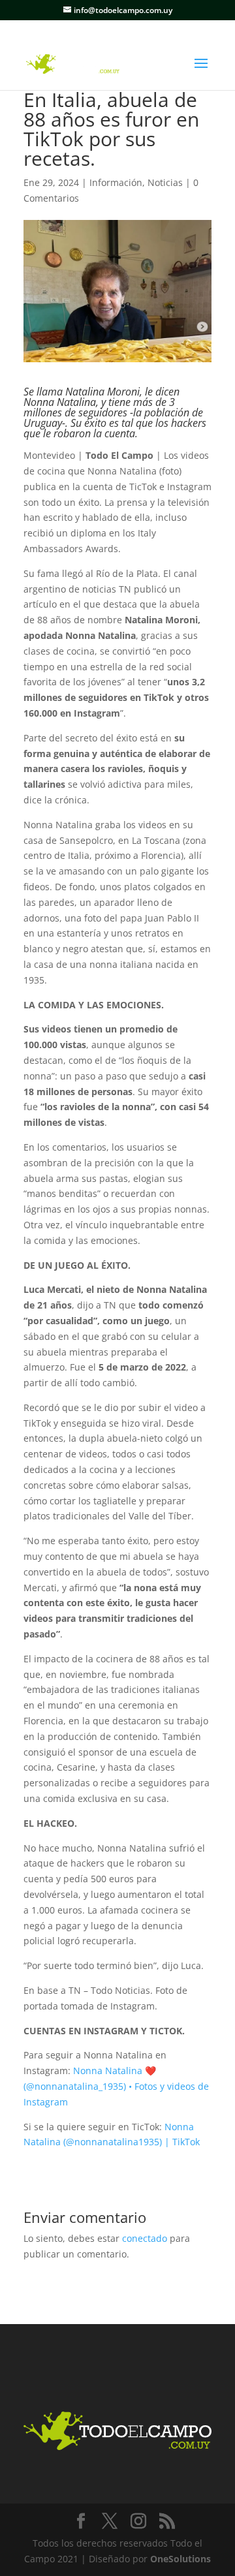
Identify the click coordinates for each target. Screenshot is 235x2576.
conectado (145, 2238)
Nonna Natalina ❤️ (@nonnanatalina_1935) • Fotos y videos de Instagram (116, 2086)
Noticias (165, 182)
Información (116, 182)
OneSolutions (180, 2559)
